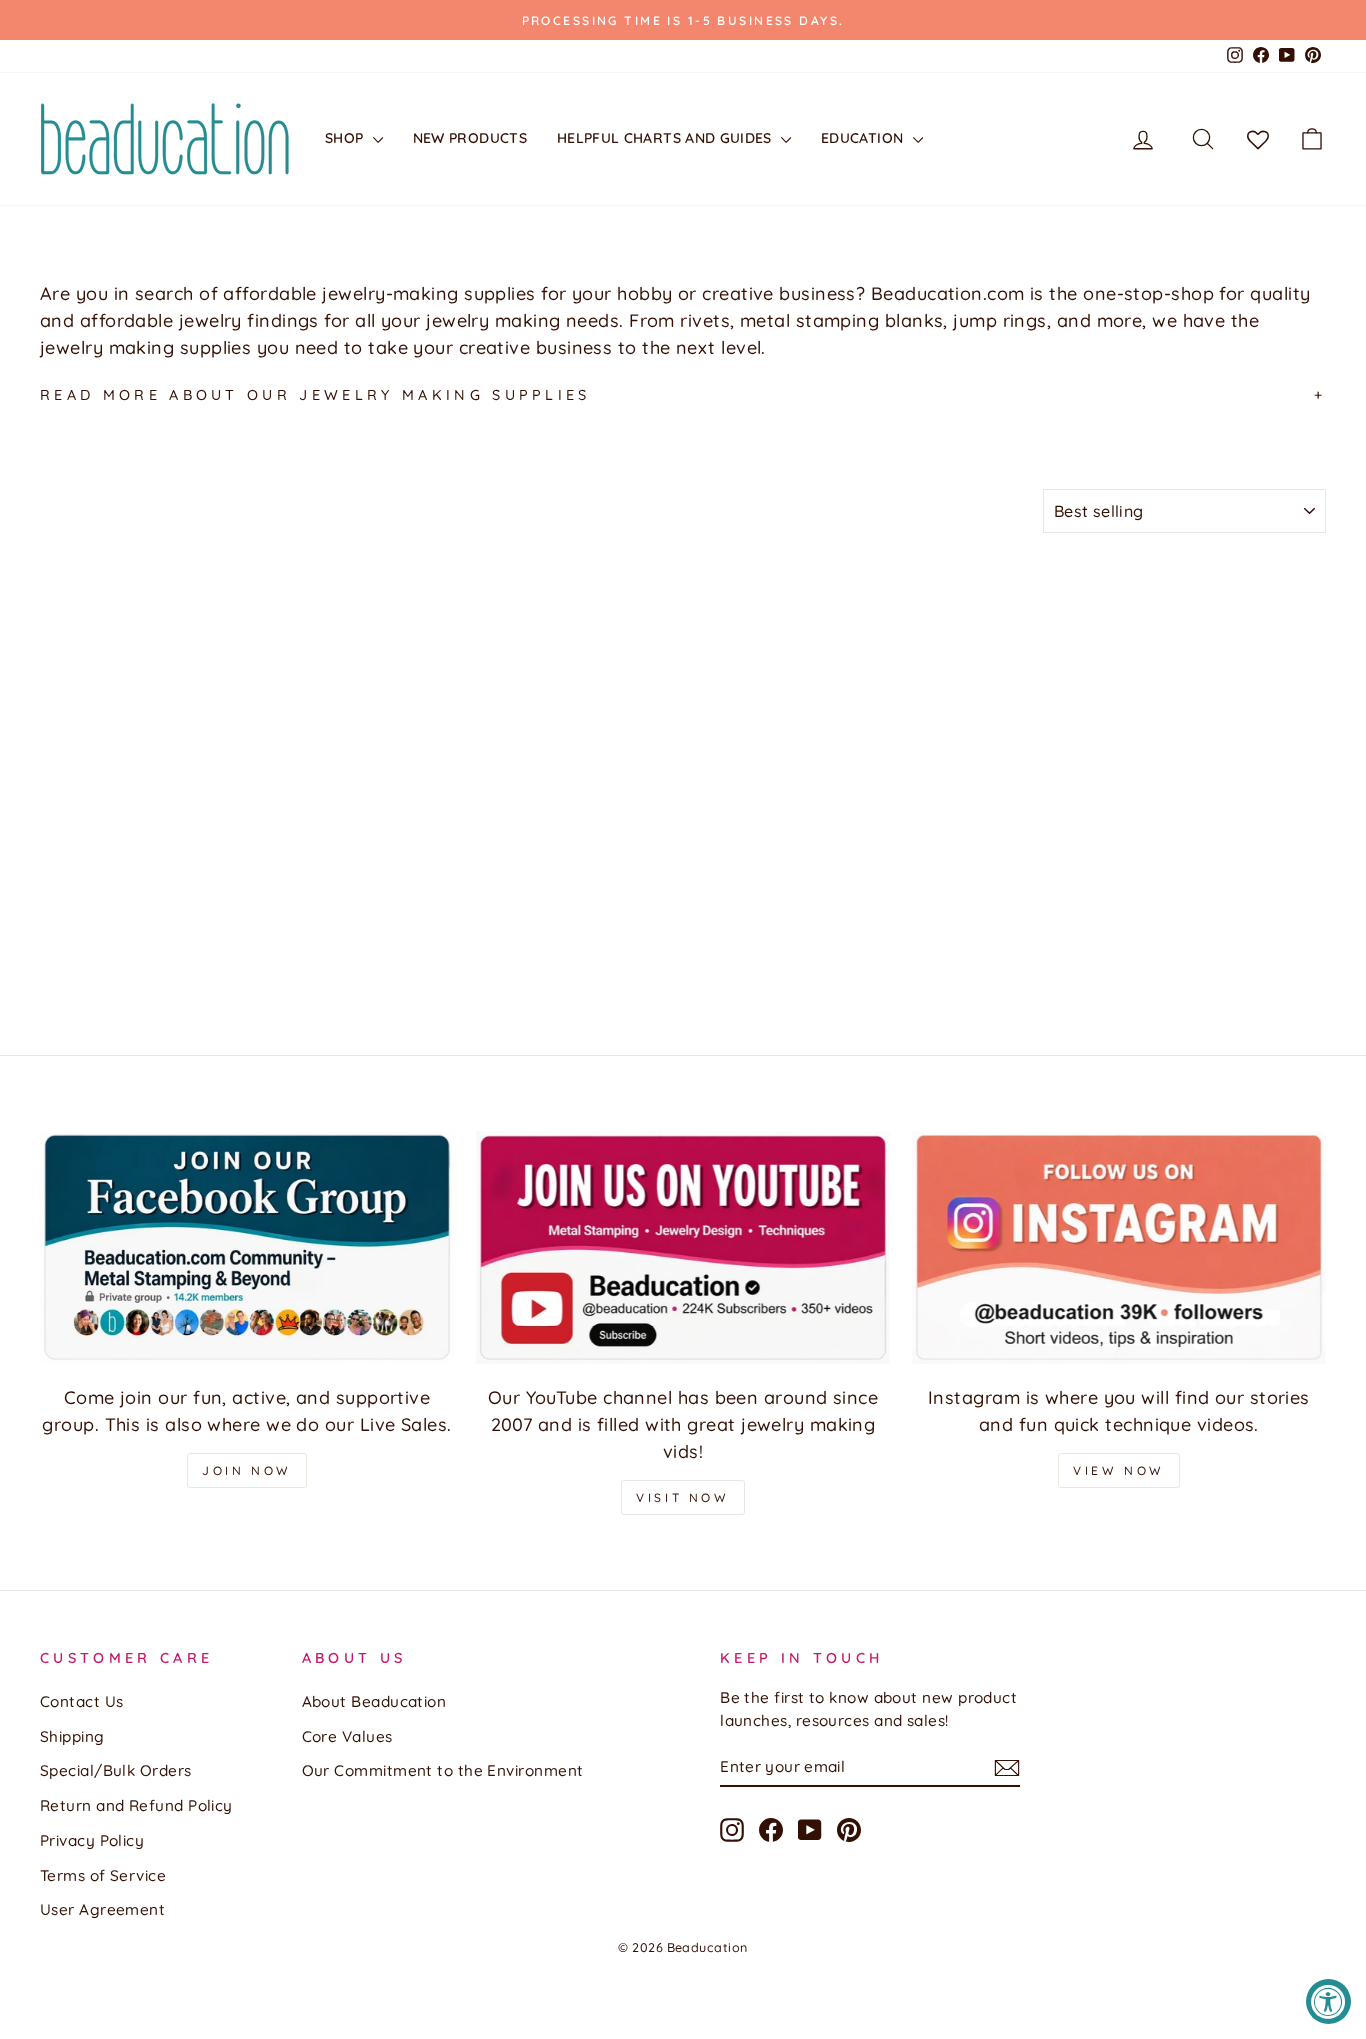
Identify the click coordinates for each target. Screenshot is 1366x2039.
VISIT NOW (682, 1497)
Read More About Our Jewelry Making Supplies (315, 395)
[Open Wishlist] (1258, 139)
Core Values (347, 1736)
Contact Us (82, 1701)
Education (864, 138)
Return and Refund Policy (136, 1805)
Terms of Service (103, 1875)
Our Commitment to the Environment (443, 1770)
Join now (247, 1470)
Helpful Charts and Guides (666, 138)
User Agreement (102, 1909)
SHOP (346, 138)
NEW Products (470, 138)
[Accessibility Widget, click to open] (1328, 2001)
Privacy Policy (92, 1840)
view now (1119, 1470)
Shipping (72, 1736)
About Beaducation (374, 1701)
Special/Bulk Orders (116, 1770)
